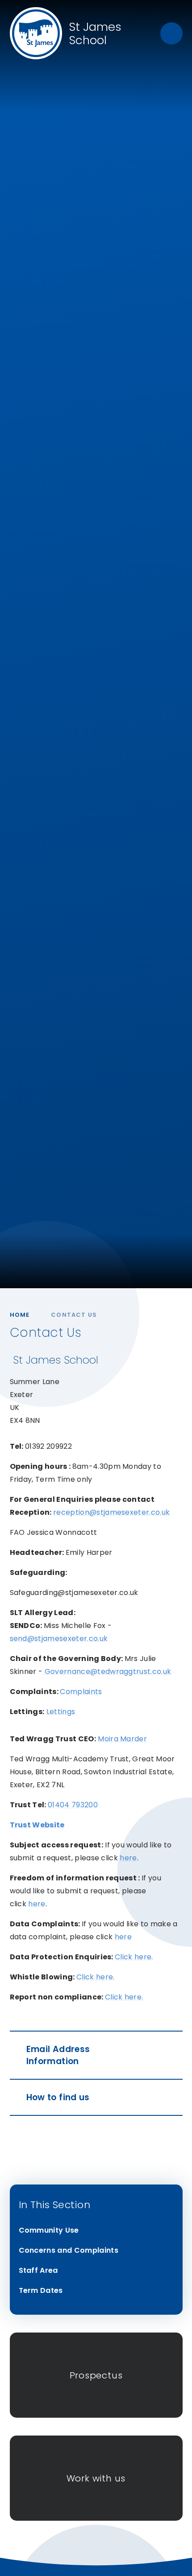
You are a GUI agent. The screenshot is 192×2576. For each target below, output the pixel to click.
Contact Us (74, 1315)
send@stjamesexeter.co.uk (59, 1638)
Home (20, 1315)
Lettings (62, 1712)
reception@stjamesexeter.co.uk (111, 1512)
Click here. (134, 1957)
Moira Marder (122, 1739)
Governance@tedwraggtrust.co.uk (108, 1671)
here (128, 1858)
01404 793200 (73, 1805)
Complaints (81, 1692)
